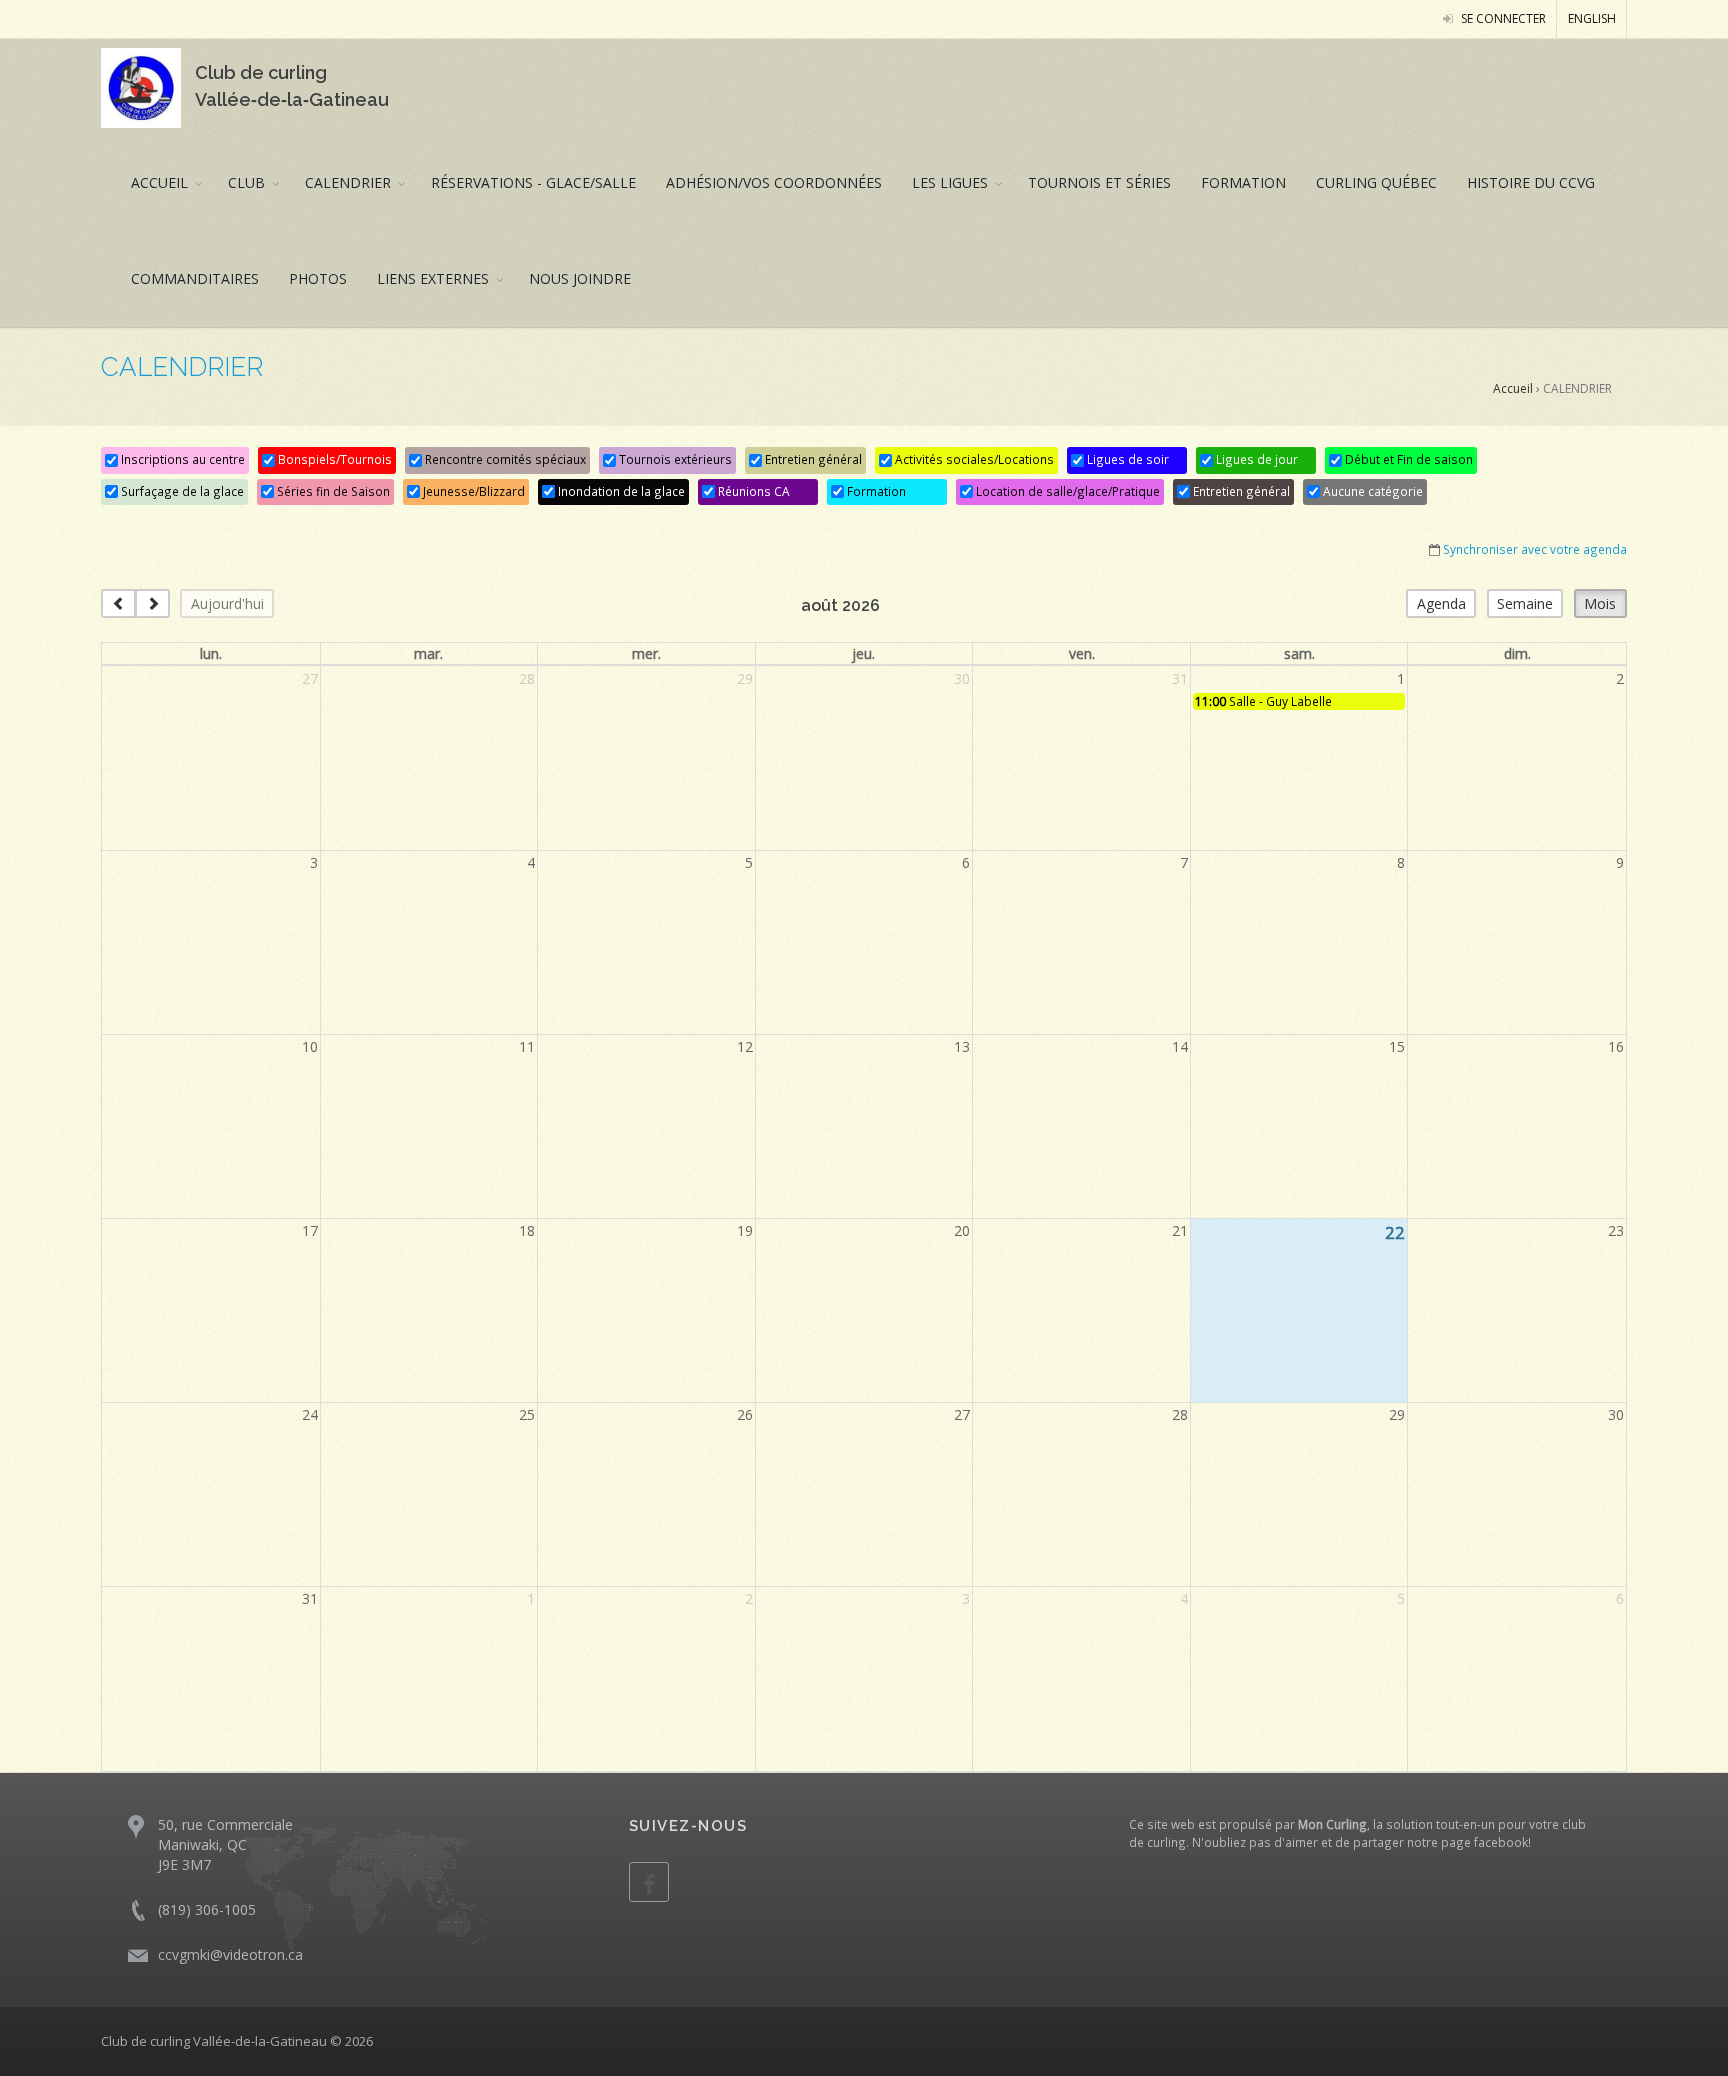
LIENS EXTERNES (433, 278)
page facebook (1484, 1842)
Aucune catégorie (1371, 491)
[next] (152, 603)
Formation (875, 491)
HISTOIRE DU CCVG (1531, 182)
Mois (1600, 603)
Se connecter (1502, 18)
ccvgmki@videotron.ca (230, 1954)
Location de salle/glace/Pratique (1066, 491)
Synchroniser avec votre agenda (1535, 549)
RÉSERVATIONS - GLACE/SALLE (533, 182)
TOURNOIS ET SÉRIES (1099, 182)
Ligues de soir (1126, 459)
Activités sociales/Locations (973, 459)
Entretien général (812, 459)
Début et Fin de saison (1407, 459)
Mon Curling (1332, 1824)
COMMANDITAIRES (195, 278)
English (1592, 18)
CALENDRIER (348, 182)
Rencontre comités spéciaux (504, 459)
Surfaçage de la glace (181, 491)
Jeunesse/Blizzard (472, 491)
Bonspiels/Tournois (333, 459)
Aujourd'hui (227, 603)
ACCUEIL (159, 182)
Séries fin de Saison (332, 491)
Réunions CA (752, 491)
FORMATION (1243, 182)
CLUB (246, 182)
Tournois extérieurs (674, 459)
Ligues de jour (1255, 459)
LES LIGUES (950, 182)
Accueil (1513, 388)
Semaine (1525, 603)
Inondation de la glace (620, 491)
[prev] (118, 603)
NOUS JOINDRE (580, 278)
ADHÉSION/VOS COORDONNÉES (774, 182)
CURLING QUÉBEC (1376, 182)
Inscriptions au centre (181, 459)
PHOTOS (318, 278)
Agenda (1441, 603)
